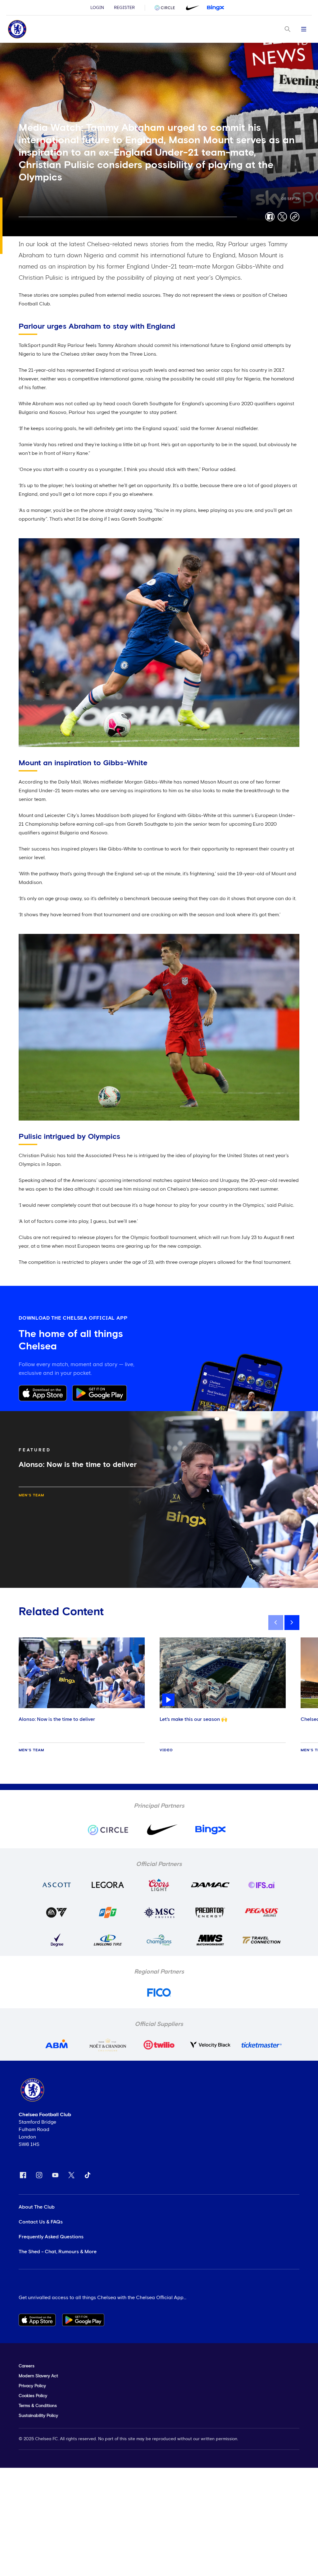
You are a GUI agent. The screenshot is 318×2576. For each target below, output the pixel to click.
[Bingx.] (216, 8)
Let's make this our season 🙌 (193, 1719)
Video (166, 1750)
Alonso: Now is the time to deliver (57, 1719)
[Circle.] (167, 8)
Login (97, 8)
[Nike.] (191, 8)
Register (124, 8)
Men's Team (31, 1495)
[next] (292, 1623)
